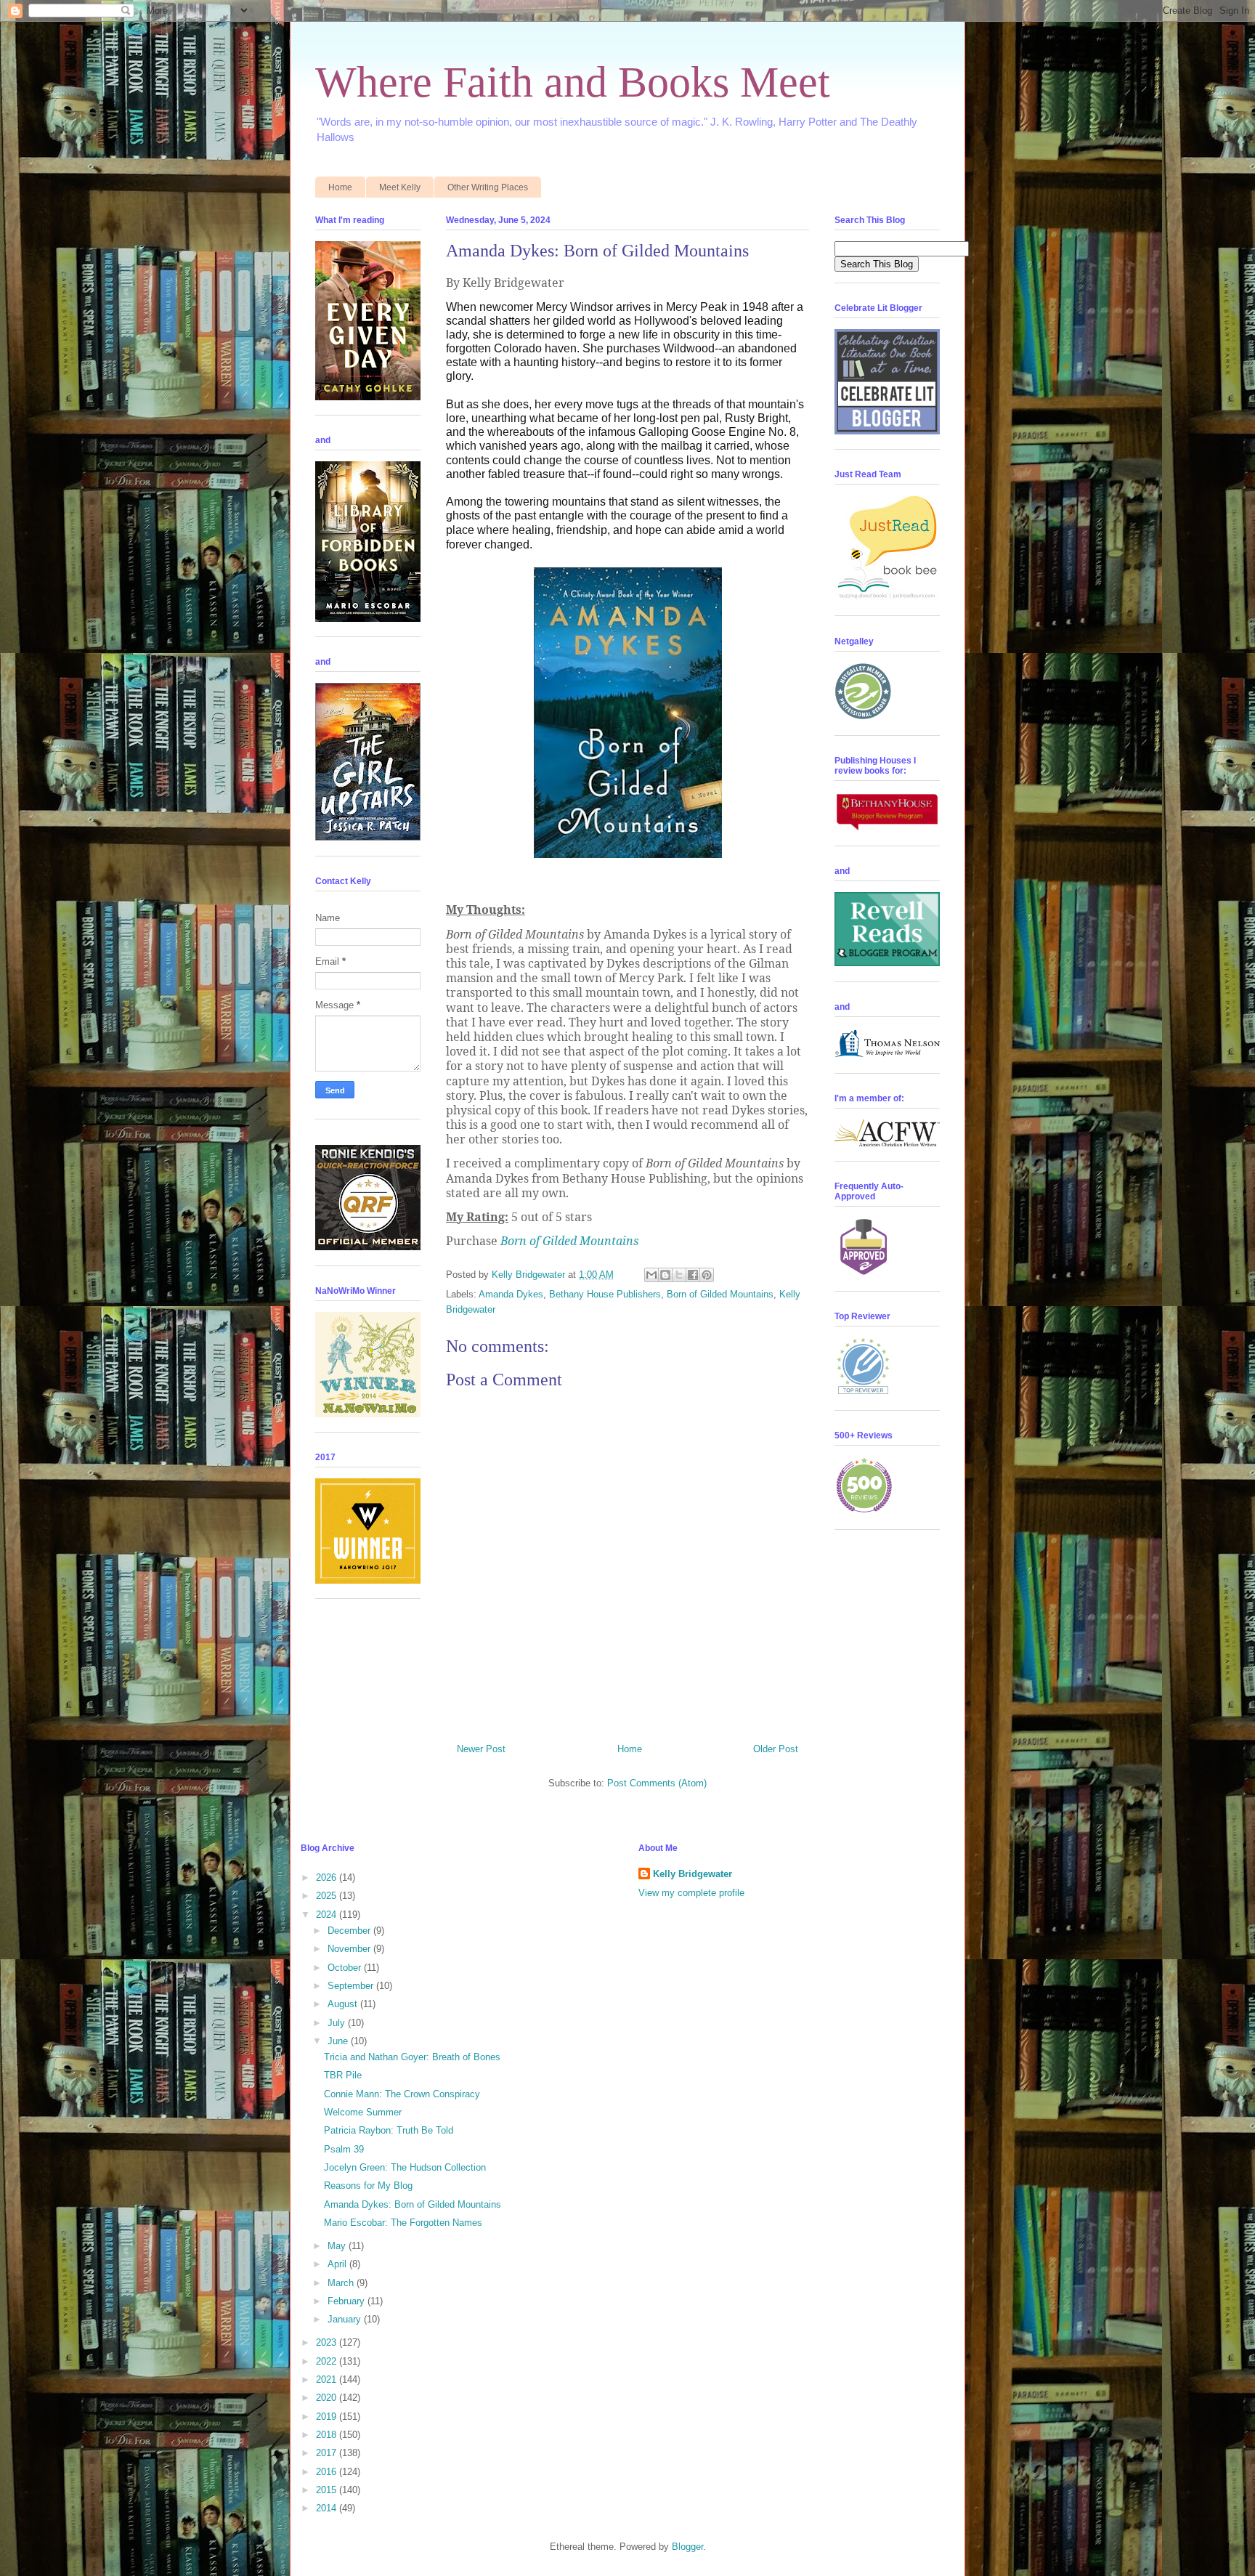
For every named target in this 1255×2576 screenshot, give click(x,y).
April (338, 2264)
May (338, 2246)
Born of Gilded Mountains (569, 1241)
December (350, 1931)
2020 (328, 2398)
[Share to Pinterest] (707, 1275)
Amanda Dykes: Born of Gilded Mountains (413, 2204)
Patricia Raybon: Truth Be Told (389, 2130)
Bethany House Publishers (605, 1294)
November (350, 1949)
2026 (328, 1878)
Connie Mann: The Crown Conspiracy (402, 2094)
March (342, 2283)
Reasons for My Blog (368, 2186)
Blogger (687, 2547)
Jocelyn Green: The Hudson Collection (405, 2167)
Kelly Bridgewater (693, 1874)
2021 (328, 2379)
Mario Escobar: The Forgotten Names (403, 2223)
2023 (328, 2342)
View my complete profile (691, 1893)
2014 (328, 2508)
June (339, 2041)
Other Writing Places (488, 187)
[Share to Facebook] (693, 1275)
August (344, 2004)
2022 (328, 2361)
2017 (328, 2453)
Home (340, 187)
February (348, 2301)
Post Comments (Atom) (657, 1783)
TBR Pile (343, 2075)
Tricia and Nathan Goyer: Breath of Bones (412, 2057)
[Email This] (651, 1275)
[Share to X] (679, 1275)
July (338, 2023)
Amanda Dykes (511, 1294)
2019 (328, 2417)
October (346, 1968)
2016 (328, 2472)
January (346, 2319)
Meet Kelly (400, 187)
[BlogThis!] (665, 1275)
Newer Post (481, 1749)
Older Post (776, 1749)
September (352, 1986)
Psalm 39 (344, 2149)
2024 (328, 1915)
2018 (328, 2435)
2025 (328, 1896)
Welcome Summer (363, 2112)
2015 (328, 2490)
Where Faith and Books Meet (573, 82)
